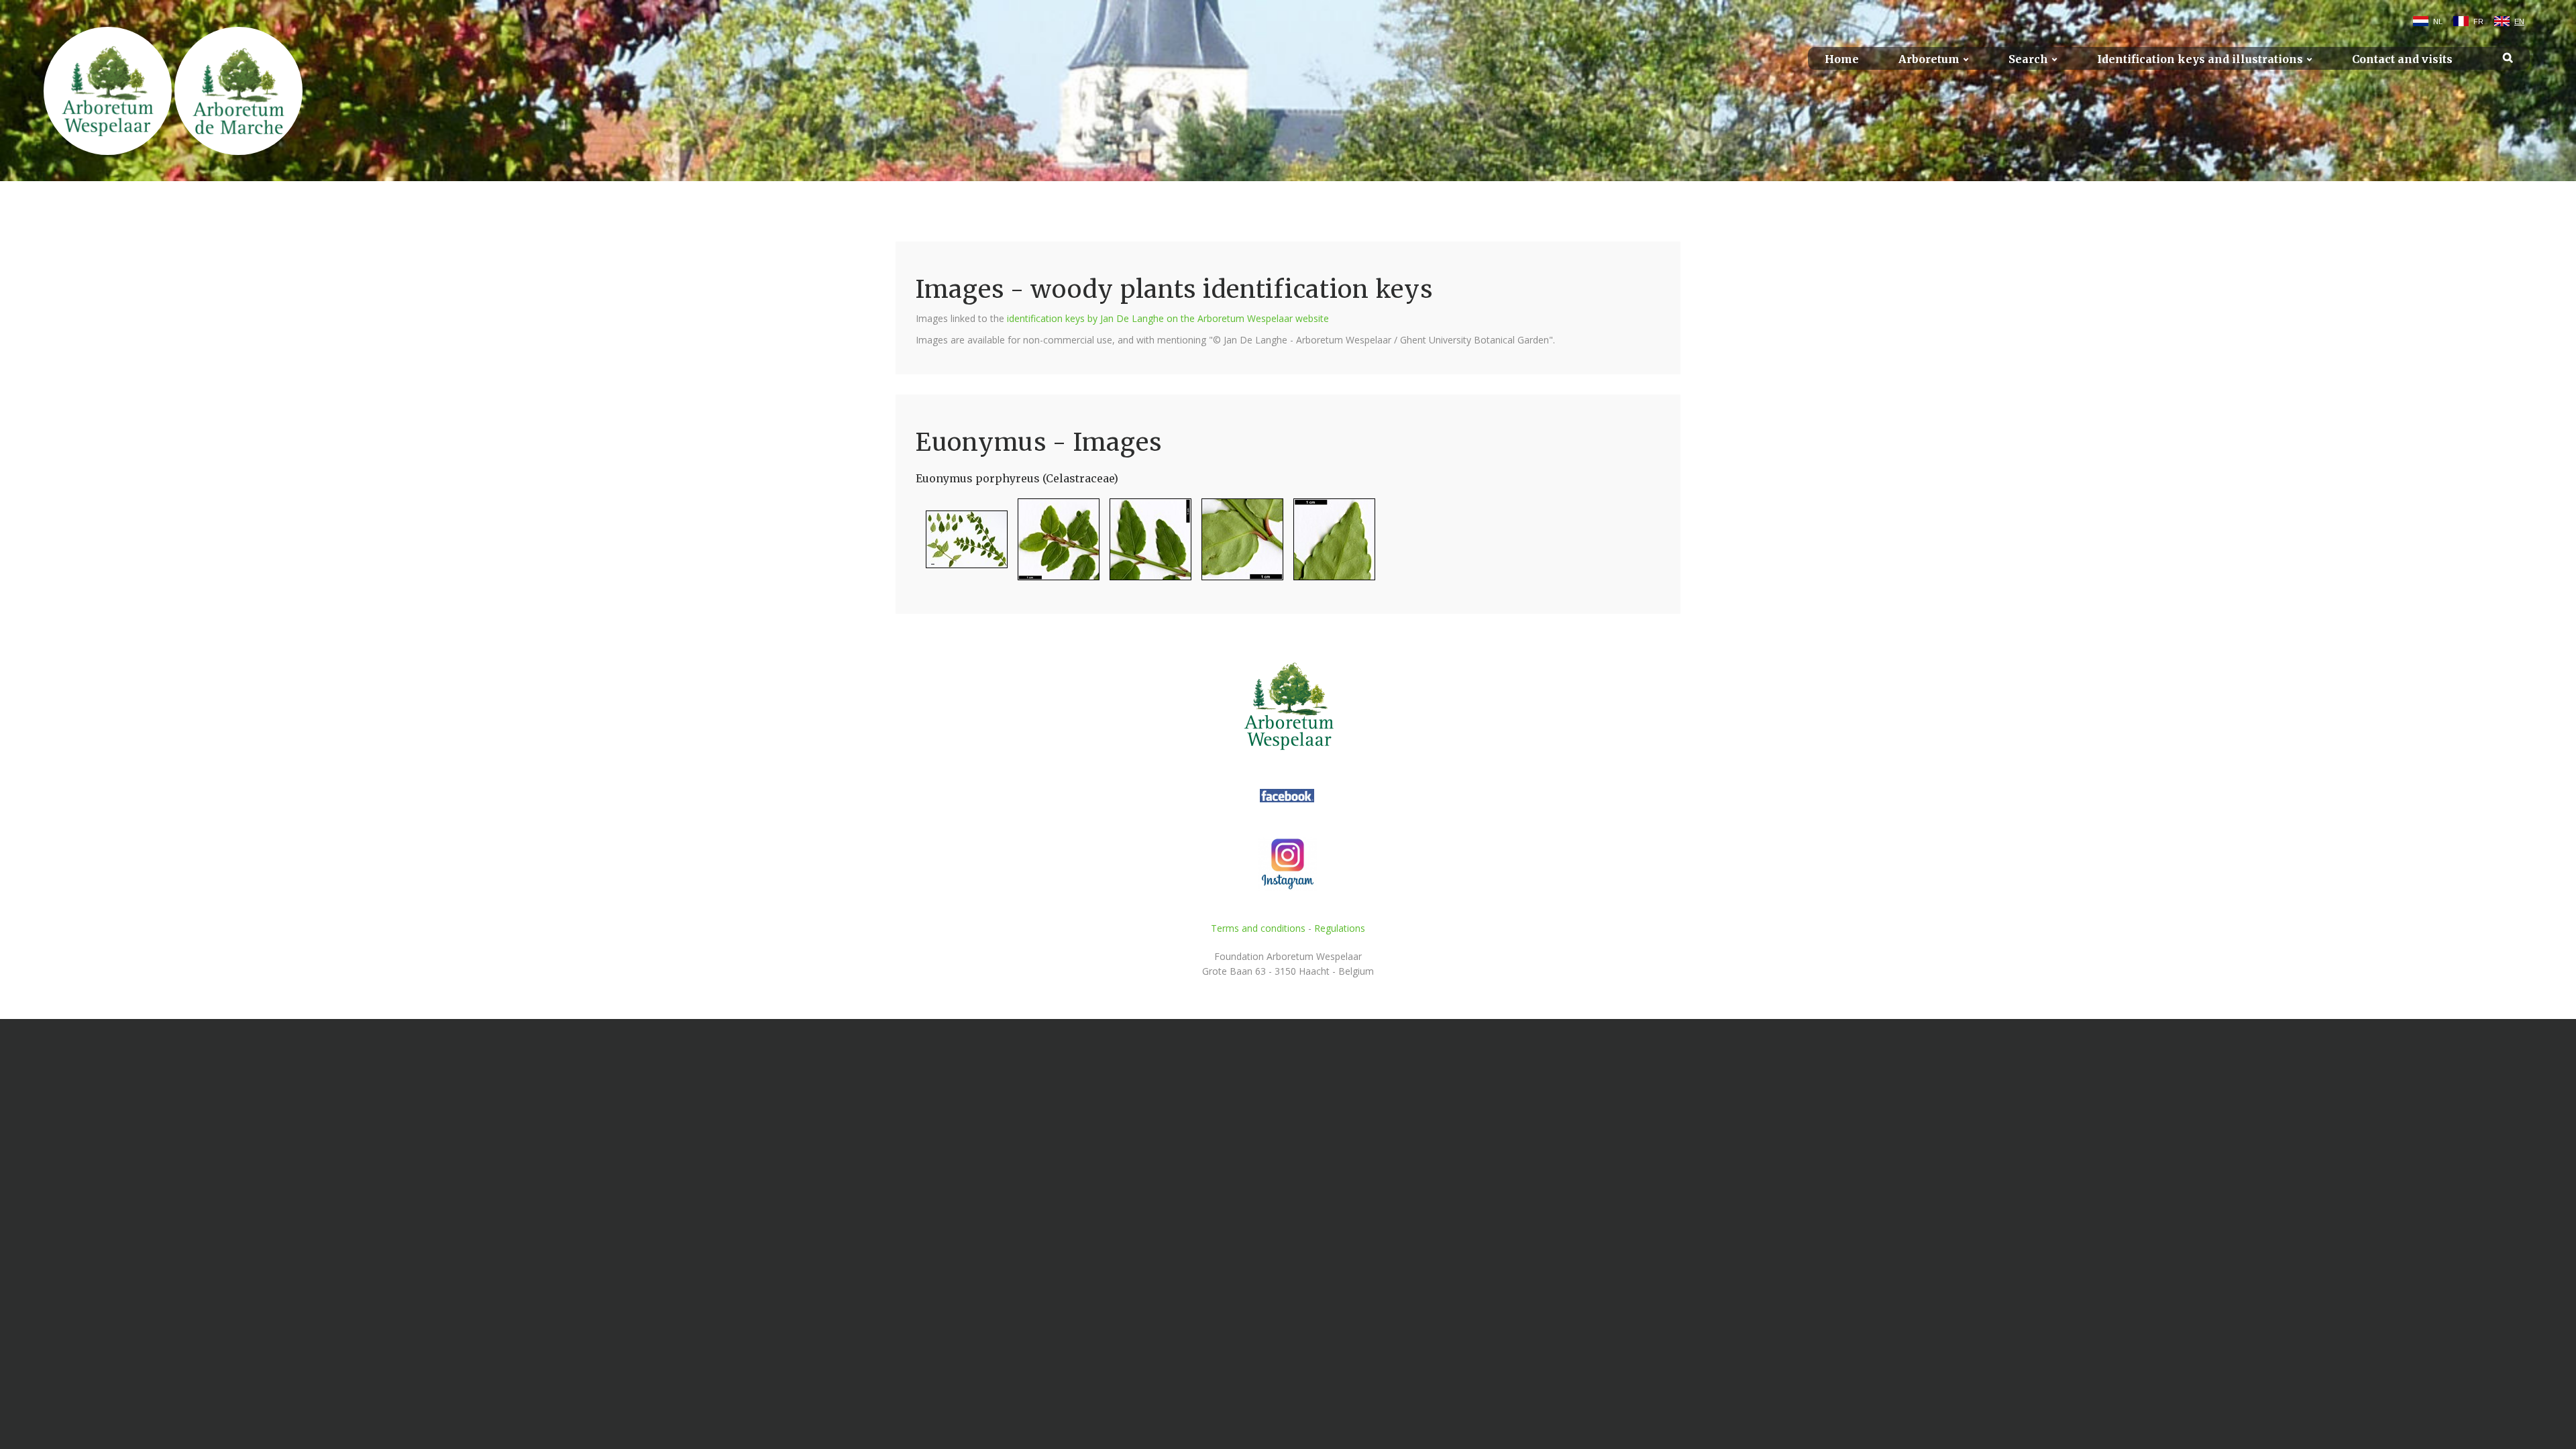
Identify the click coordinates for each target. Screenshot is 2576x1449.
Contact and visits (2402, 59)
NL (2438, 21)
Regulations (1340, 928)
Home (1842, 59)
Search (2028, 59)
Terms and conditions (1258, 928)
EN (2519, 21)
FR (2478, 21)
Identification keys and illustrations (2200, 59)
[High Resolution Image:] (962, 545)
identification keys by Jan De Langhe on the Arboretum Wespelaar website (1168, 318)
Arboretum (1929, 59)
